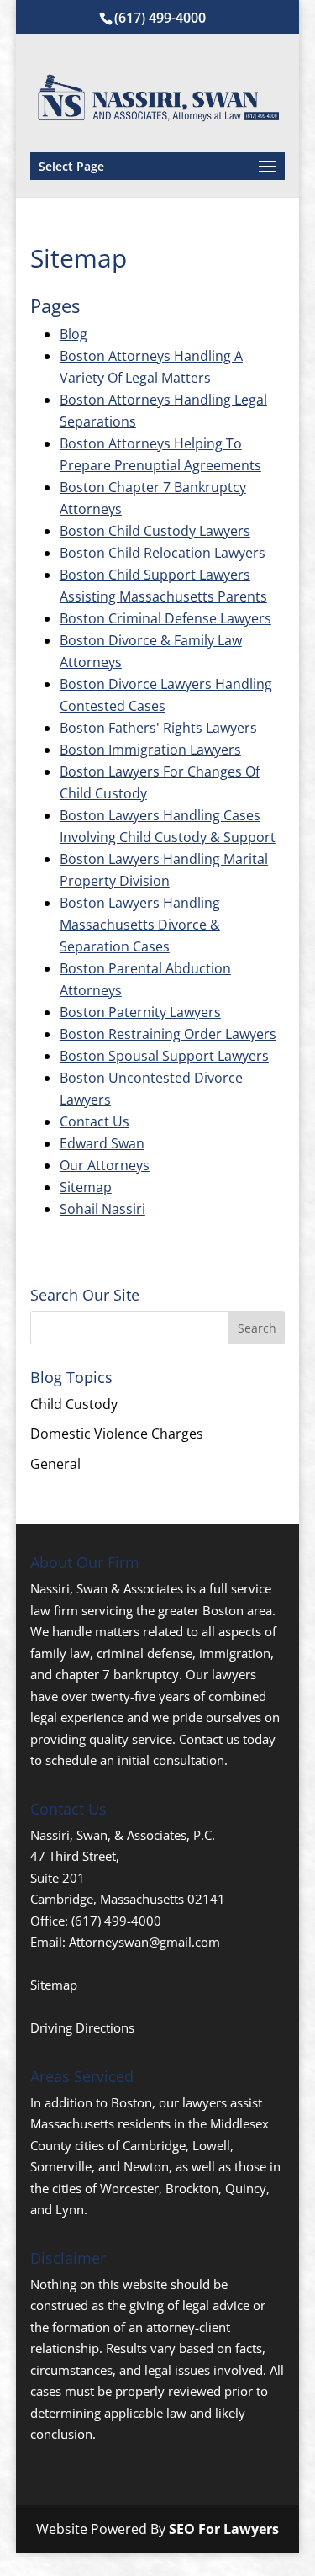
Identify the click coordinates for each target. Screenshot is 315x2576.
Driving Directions (82, 2027)
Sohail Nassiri (102, 1209)
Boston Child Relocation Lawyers (163, 553)
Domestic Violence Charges (117, 1434)
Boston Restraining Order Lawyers (168, 1034)
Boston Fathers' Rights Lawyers (158, 728)
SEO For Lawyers (224, 2529)
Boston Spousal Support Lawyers (164, 1056)
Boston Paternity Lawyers (140, 1012)
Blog (73, 334)
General (55, 1464)
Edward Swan (102, 1143)
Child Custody (74, 1404)
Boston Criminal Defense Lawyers (165, 618)
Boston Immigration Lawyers (150, 750)
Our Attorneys (105, 1165)
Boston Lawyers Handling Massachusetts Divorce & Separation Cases (140, 925)
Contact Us (94, 1121)
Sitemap (86, 1187)
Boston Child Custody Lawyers (155, 531)
